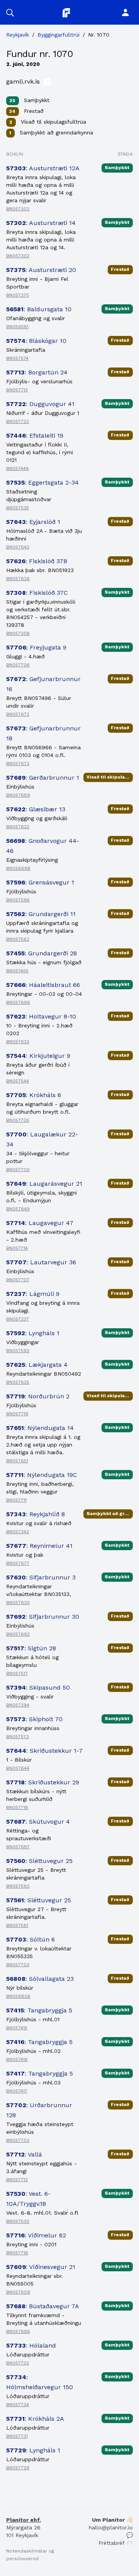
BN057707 (18, 1280)
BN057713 (17, 390)
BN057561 (17, 1925)
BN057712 (17, 2180)
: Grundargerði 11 (41, 914)
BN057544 (18, 1081)
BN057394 (18, 1705)
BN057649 (18, 1209)
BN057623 (18, 1042)
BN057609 (18, 2292)
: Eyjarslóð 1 (33, 522)
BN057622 (18, 827)
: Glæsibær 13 (36, 809)
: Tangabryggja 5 (39, 2010)
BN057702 (18, 2140)
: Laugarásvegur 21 (44, 1184)
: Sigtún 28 (31, 1648)
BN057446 (18, 468)
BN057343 (18, 1532)
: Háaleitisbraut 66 (43, 985)
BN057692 (18, 1634)
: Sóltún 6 (31, 1939)
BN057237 (18, 1319)
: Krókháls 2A (35, 2419)
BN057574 (17, 358)
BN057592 (18, 1351)
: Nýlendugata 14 (40, 1428)
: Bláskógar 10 (36, 341)
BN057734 (18, 2405)
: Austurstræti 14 (41, 223)
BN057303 (18, 209)
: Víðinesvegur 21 (41, 2267)
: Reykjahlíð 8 (36, 1514)
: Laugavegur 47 (40, 1223)
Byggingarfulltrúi (58, 35)
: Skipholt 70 (34, 1719)
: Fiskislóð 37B (37, 561)
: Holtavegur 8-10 (41, 1016)
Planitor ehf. (24, 2520)
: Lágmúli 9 (33, 1294)
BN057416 (17, 2059)
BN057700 (18, 1170)
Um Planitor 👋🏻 (112, 2520)
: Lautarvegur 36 (41, 1262)
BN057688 (18, 2331)
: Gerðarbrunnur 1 (43, 778)
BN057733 (18, 2363)
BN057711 (16, 1500)
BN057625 (18, 1382)
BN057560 (18, 1886)
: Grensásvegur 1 (40, 882)
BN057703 (18, 1965)
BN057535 (18, 508)
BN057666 (18, 1002)
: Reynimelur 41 (39, 1546)
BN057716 (17, 2253)
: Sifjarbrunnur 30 (43, 1617)
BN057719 (17, 1414)
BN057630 (18, 1603)
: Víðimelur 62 (36, 2235)
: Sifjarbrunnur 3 (41, 1577)
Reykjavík (18, 35)
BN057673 (18, 764)
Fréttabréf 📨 (116, 2543)
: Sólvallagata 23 (40, 1979)
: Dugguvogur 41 (40, 404)
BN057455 (17, 971)
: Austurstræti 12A (43, 168)
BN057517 (17, 1673)
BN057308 (18, 633)
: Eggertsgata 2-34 (42, 482)
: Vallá (24, 2154)
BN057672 (18, 714)
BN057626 (18, 579)
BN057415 (17, 2028)
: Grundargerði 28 (42, 953)
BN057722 (18, 421)
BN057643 (18, 547)
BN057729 (18, 2468)
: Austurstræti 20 (41, 270)
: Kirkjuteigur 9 (38, 1056)
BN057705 (18, 1120)
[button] (10, 12)
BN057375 (18, 295)
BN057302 (18, 256)
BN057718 (17, 1807)
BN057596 (18, 900)
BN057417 (17, 2091)
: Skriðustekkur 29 (43, 1782)
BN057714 (17, 1248)
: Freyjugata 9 (36, 647)
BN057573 (18, 1737)
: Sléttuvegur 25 (39, 1861)
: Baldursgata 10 (39, 309)
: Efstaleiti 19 (35, 435)
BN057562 (18, 939)
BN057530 (18, 2221)
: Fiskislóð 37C (37, 593)
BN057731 (17, 2436)
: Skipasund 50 (38, 1687)
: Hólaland (31, 2345)
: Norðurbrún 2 (38, 1396)
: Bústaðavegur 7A (43, 2306)
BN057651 (17, 1461)
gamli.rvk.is (24, 81)
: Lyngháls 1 (33, 1333)
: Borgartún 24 (37, 372)
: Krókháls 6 (34, 1095)
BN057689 (18, 795)
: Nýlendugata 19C (42, 1475)
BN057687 (18, 1847)
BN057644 (18, 1768)
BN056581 (17, 327)
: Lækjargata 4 (37, 1365)
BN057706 (18, 665)
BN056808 (18, 1996)
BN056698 (18, 868)
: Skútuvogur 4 (38, 1822)
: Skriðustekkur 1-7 (44, 1751)
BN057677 (18, 1563)
